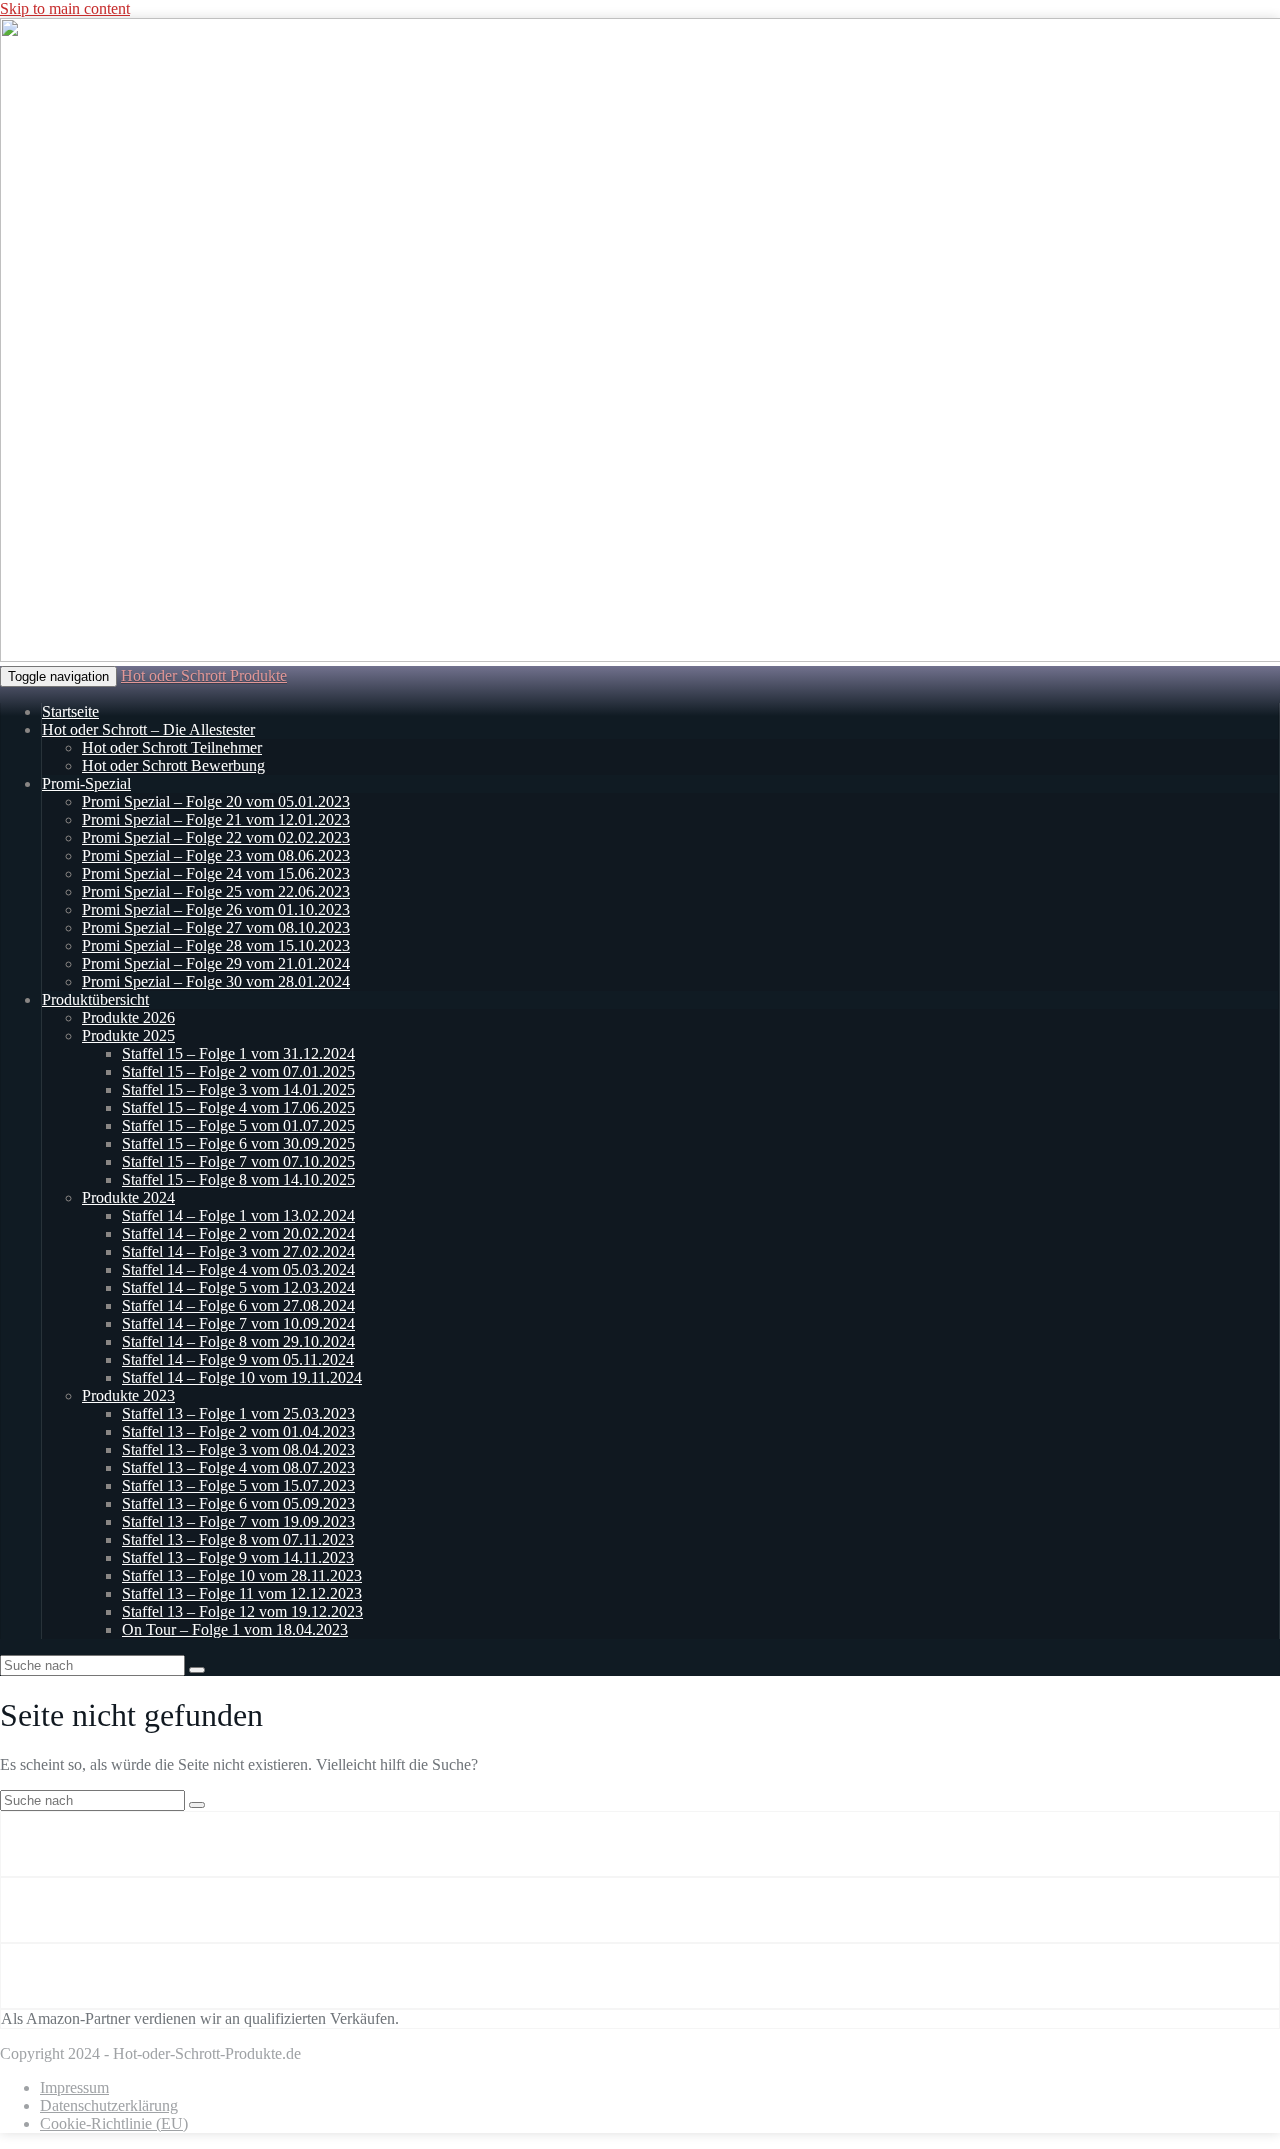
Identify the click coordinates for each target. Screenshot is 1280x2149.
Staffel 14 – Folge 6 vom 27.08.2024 (238, 1305)
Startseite (70, 711)
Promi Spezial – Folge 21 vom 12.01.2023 (216, 819)
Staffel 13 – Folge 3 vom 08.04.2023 (238, 1449)
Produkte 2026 (128, 1017)
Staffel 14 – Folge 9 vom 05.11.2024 (238, 1359)
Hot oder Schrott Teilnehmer (172, 747)
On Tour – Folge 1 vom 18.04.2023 (235, 1629)
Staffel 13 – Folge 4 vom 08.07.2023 (238, 1467)
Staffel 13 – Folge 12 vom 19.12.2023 (242, 1611)
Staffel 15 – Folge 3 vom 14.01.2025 (238, 1089)
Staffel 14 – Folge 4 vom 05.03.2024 (238, 1269)
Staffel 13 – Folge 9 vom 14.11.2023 (238, 1557)
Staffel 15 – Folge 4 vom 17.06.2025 (238, 1107)
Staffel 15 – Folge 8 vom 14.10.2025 (238, 1179)
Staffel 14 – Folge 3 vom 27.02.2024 (238, 1251)
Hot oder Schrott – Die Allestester (148, 729)
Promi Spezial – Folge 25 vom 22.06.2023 (216, 891)
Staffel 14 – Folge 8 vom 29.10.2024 (238, 1341)
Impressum (74, 2087)
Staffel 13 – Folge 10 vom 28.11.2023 (242, 1575)
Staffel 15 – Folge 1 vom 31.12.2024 (238, 1053)
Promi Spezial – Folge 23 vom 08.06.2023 (216, 855)
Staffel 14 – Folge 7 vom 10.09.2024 (238, 1323)
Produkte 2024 (128, 1197)
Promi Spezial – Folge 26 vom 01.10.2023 (216, 909)
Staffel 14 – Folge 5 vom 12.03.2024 (238, 1287)
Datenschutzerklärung (109, 2105)
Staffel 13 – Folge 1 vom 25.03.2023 (238, 1413)
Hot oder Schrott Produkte (204, 675)
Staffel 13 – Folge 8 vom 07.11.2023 (238, 1539)
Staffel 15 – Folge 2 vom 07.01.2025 (238, 1071)
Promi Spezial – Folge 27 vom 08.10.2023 (216, 927)
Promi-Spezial (86, 783)
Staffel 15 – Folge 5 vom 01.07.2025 (238, 1125)
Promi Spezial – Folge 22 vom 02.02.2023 (216, 837)
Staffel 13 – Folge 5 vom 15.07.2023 (238, 1485)
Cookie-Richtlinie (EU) (114, 2123)
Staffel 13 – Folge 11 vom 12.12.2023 (242, 1593)
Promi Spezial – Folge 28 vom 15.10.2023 (216, 945)
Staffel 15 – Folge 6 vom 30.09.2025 (238, 1143)
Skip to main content (65, 8)
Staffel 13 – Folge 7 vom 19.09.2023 (238, 1521)
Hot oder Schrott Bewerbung (173, 765)
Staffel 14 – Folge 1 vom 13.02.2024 (238, 1215)
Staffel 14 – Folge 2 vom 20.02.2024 (238, 1233)
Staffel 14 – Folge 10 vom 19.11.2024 (242, 1377)
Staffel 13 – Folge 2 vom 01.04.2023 (238, 1431)
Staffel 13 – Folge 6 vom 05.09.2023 (238, 1503)
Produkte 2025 (128, 1035)
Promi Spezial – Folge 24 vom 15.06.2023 (216, 873)
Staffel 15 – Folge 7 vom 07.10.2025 (238, 1161)
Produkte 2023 (128, 1395)
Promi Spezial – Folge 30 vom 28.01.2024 (216, 981)
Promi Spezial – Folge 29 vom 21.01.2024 (216, 963)
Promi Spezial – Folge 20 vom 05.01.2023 (216, 801)
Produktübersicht (95, 999)
